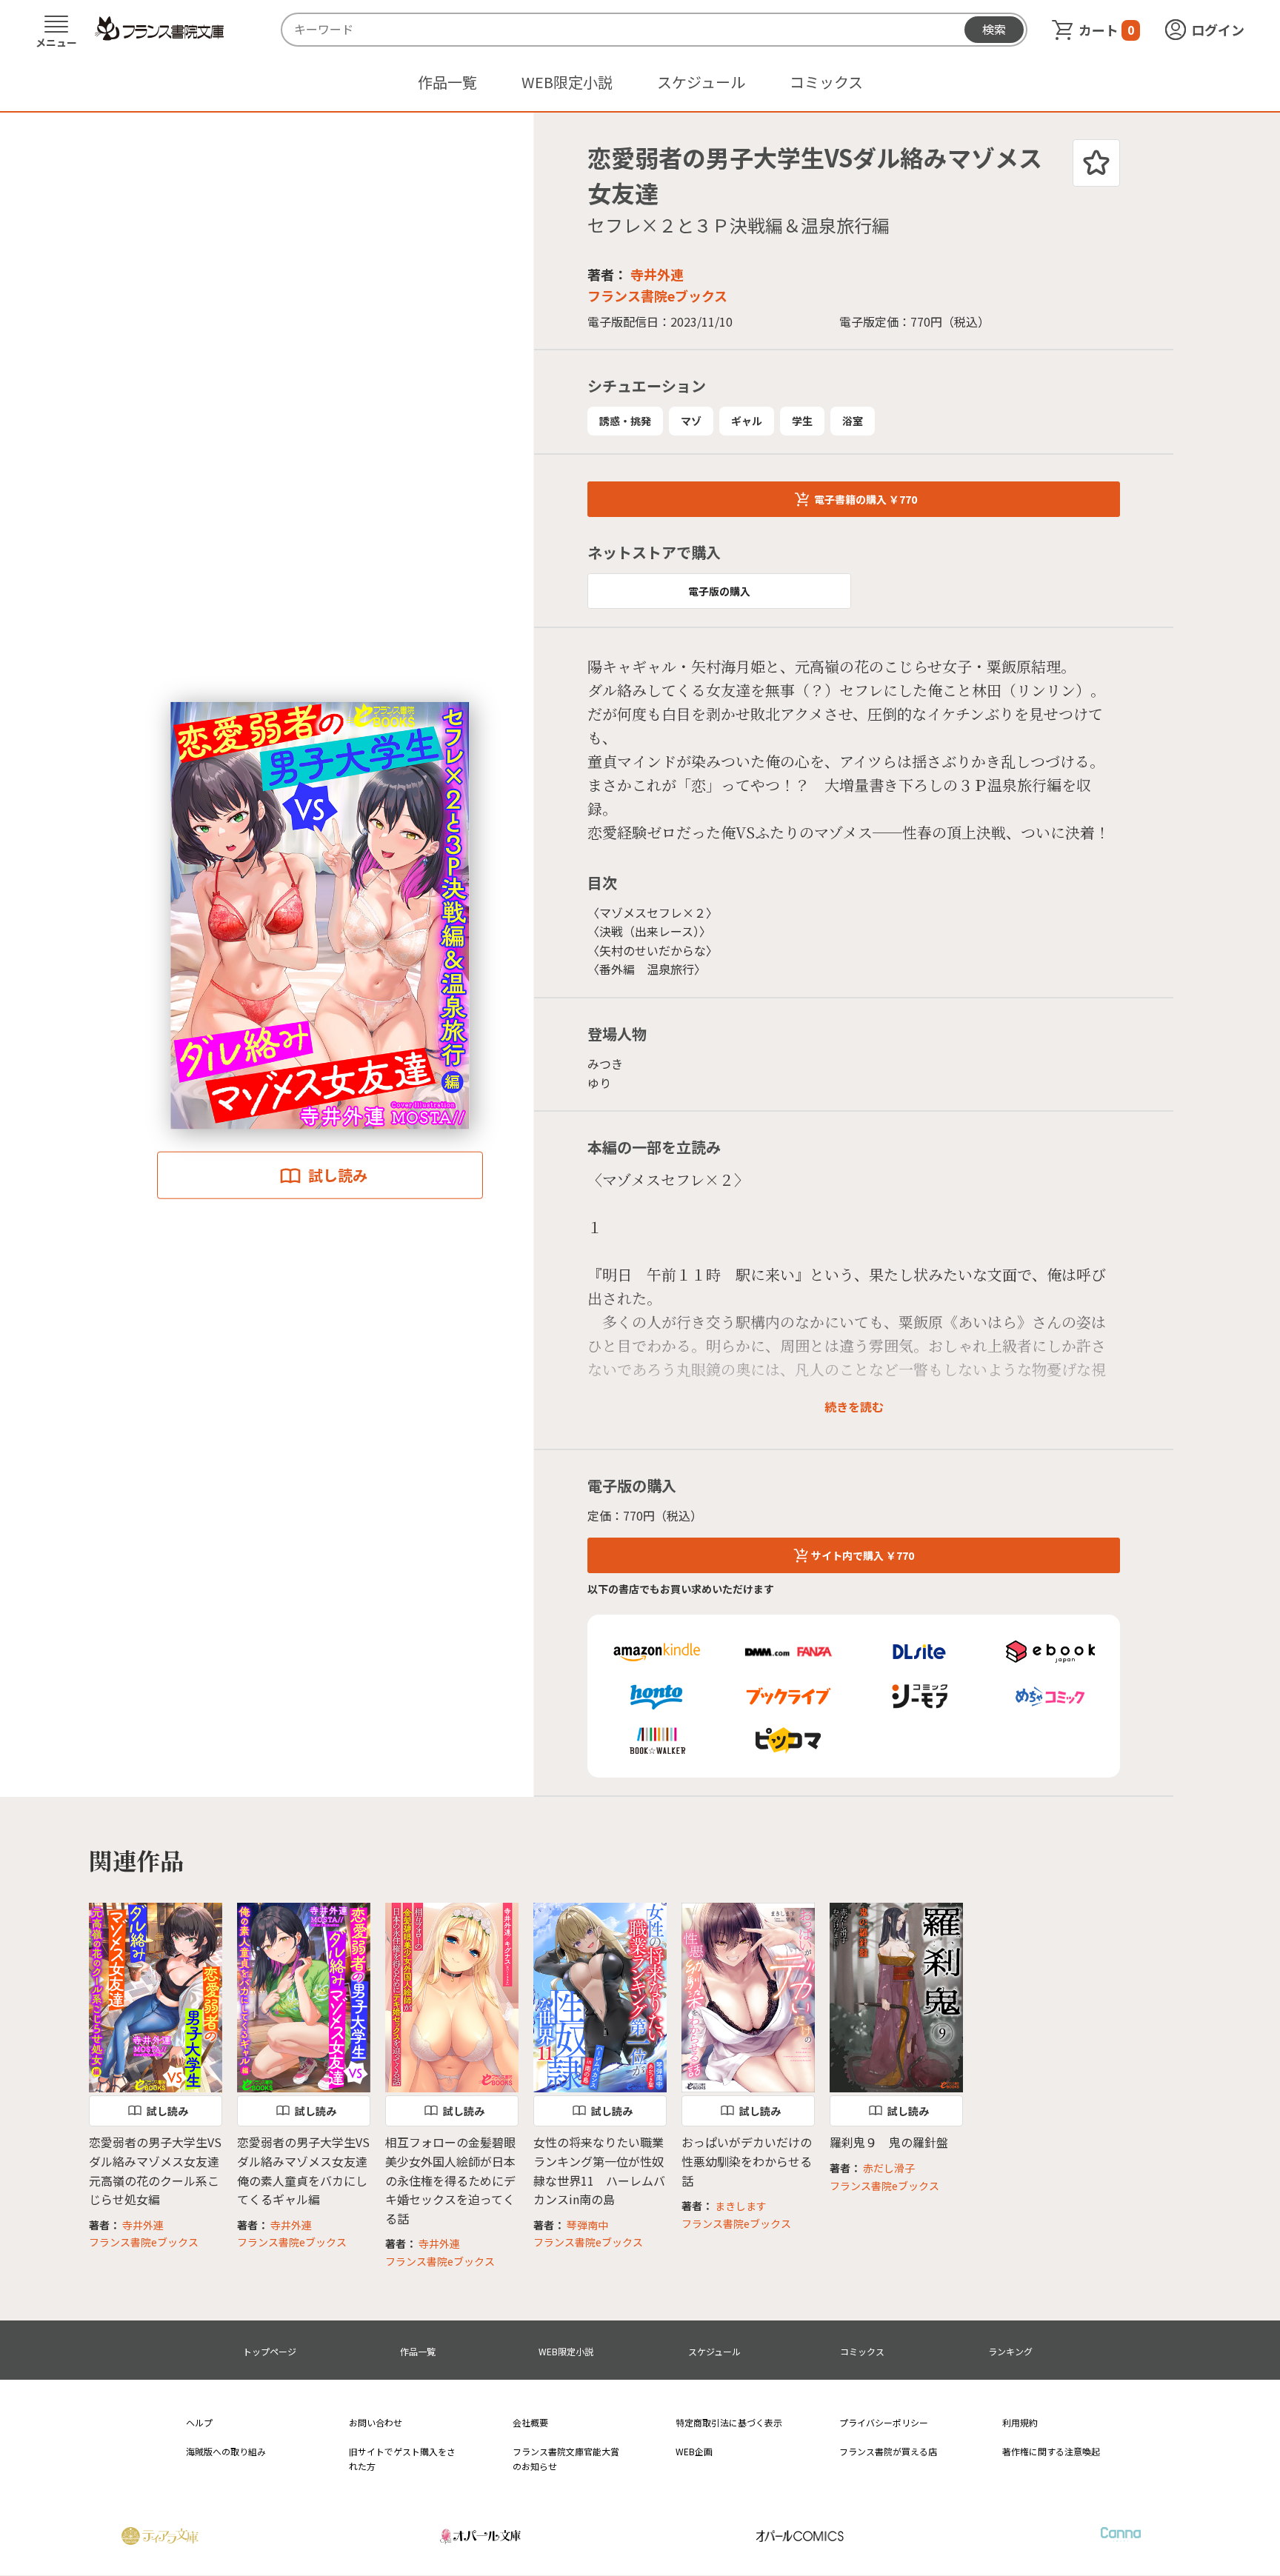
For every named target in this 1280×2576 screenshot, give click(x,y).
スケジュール (701, 82)
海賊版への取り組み (226, 2451)
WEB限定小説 (567, 82)
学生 (802, 421)
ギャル (747, 421)
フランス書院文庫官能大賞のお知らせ (566, 2458)
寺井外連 (657, 274)
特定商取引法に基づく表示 (729, 2422)
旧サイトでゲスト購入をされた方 (402, 2458)
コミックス (826, 82)
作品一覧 (447, 82)
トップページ (270, 2351)
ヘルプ (199, 2422)
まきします (741, 2206)
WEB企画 (694, 2451)
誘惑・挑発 (625, 421)
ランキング (1010, 2351)
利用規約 (1020, 2422)
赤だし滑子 (889, 2168)
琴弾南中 (587, 2225)
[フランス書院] (159, 29)
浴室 (853, 421)
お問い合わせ (376, 2422)
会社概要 (530, 2422)
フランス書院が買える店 (888, 2451)
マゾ (691, 421)
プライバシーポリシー (884, 2422)
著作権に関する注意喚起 (1051, 2451)
